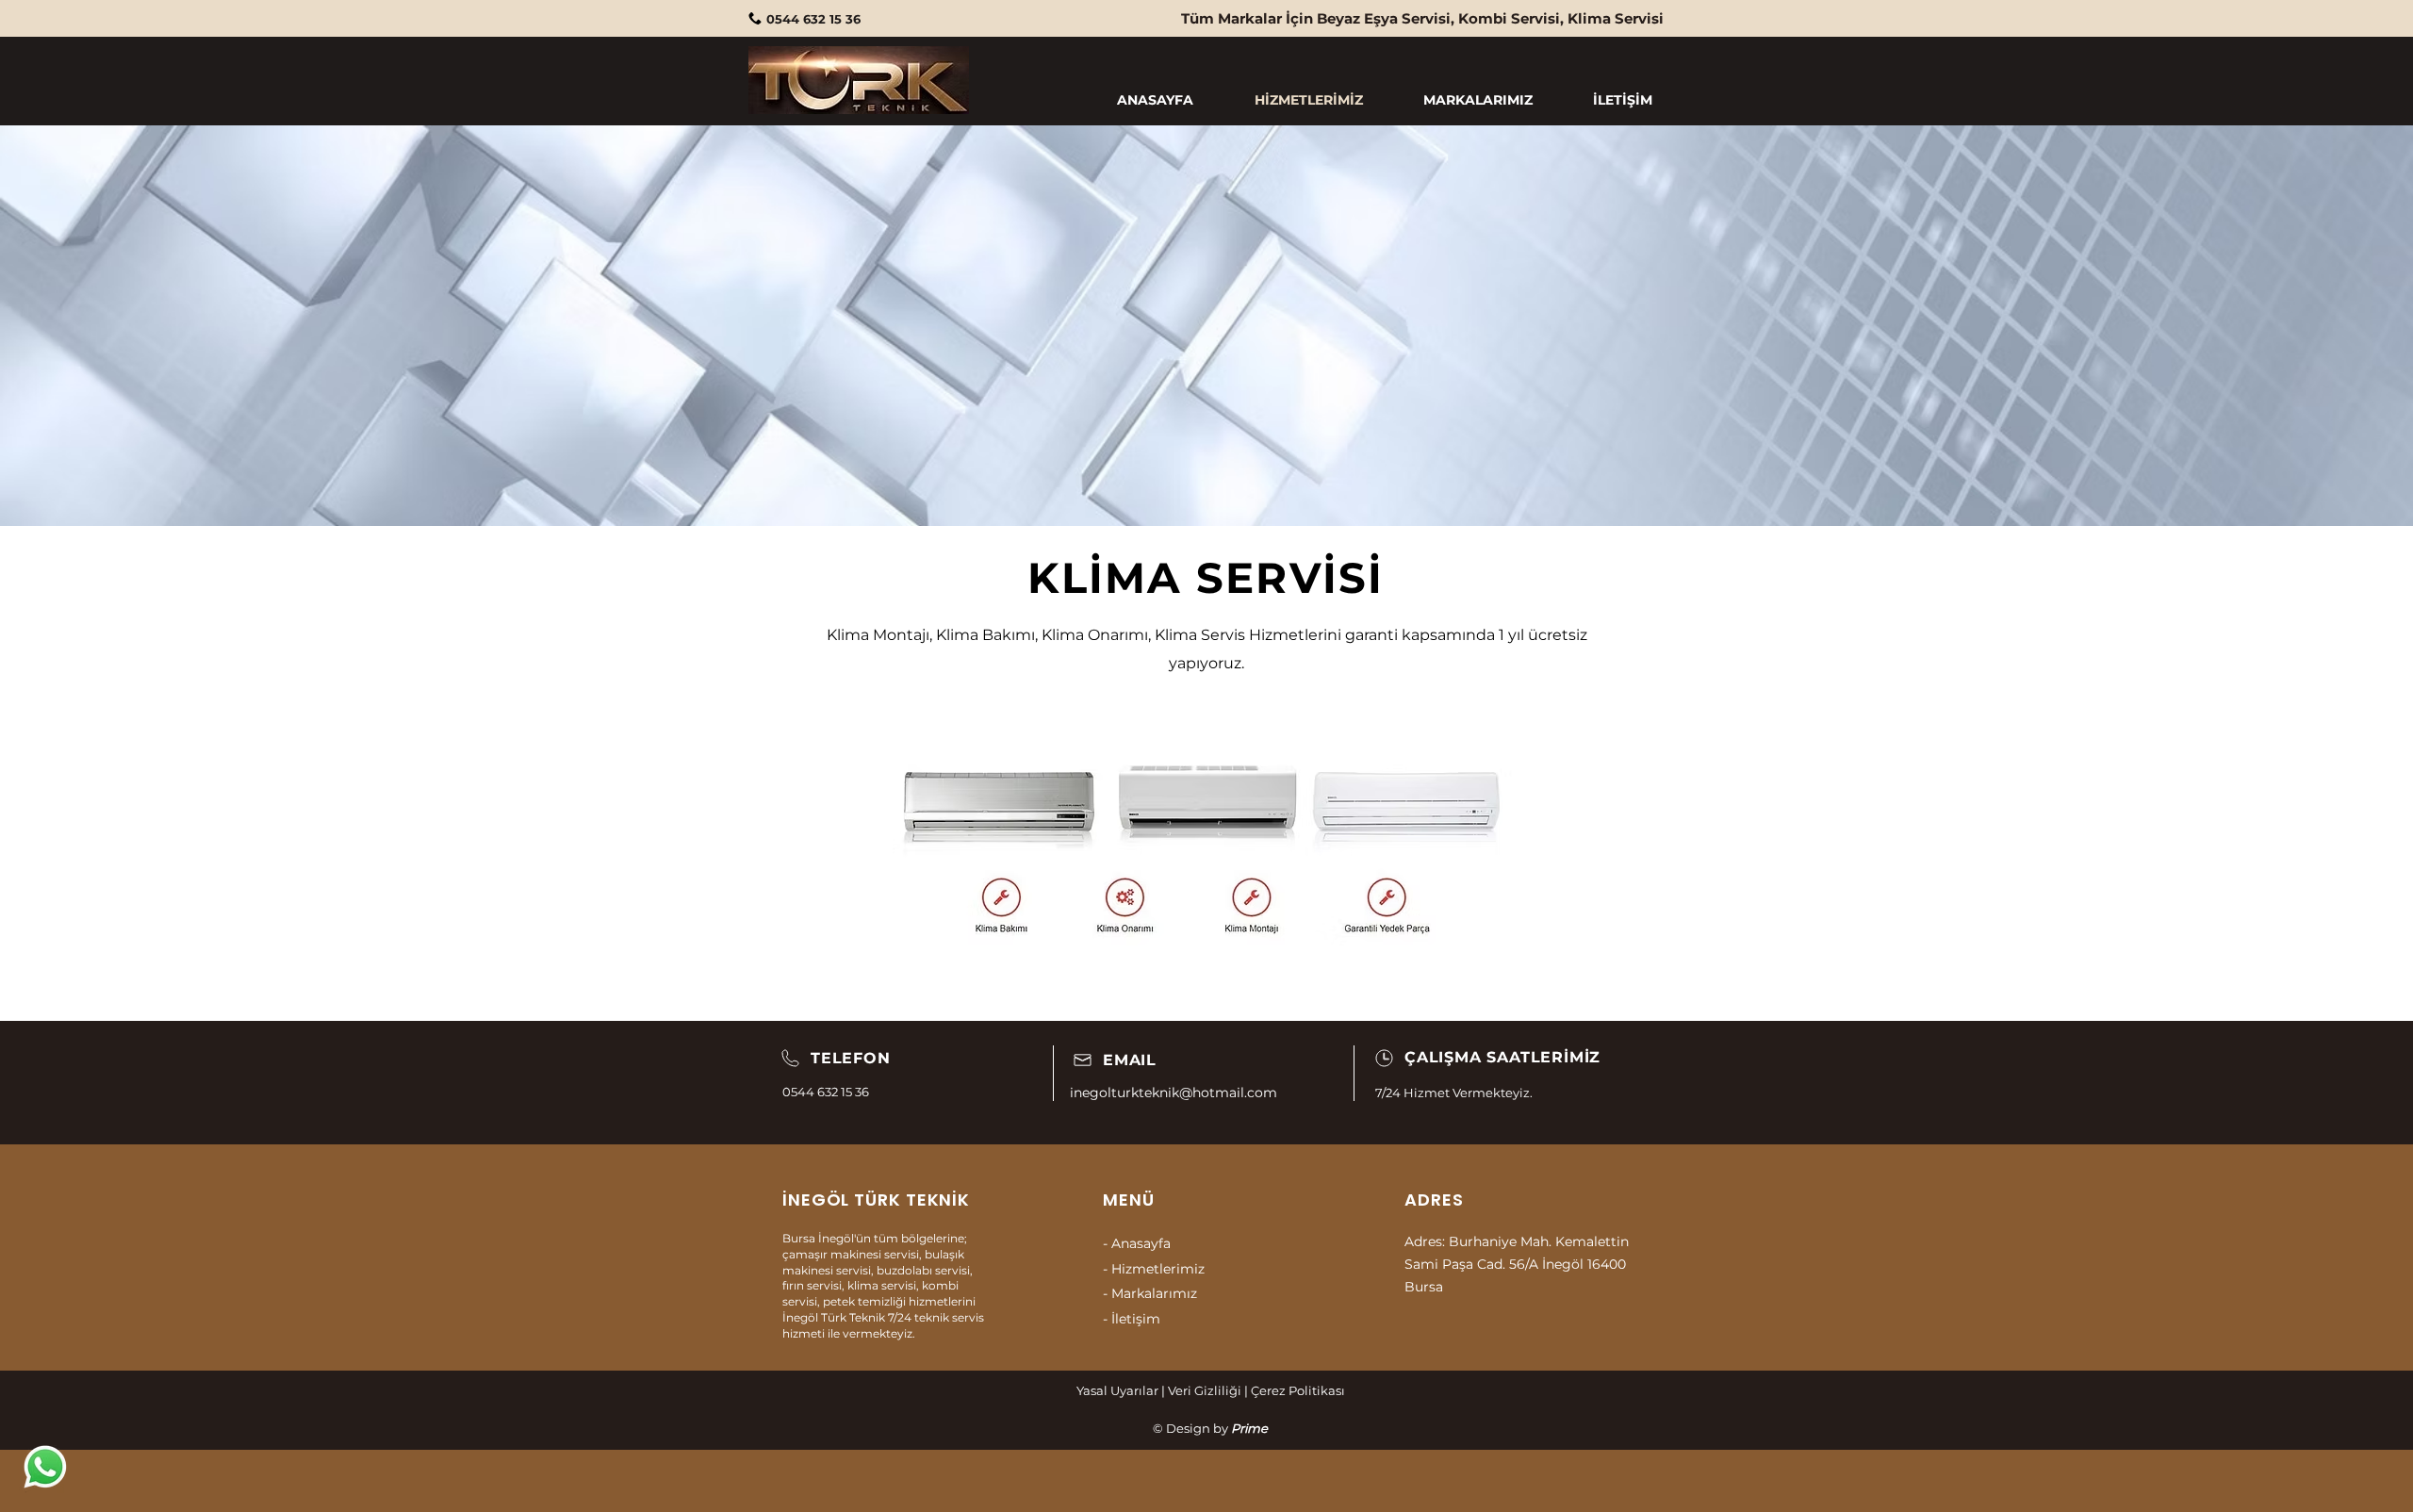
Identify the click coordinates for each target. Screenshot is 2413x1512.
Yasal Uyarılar (1117, 1390)
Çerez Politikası (1298, 1390)
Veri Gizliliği (1205, 1390)
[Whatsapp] (45, 1467)
